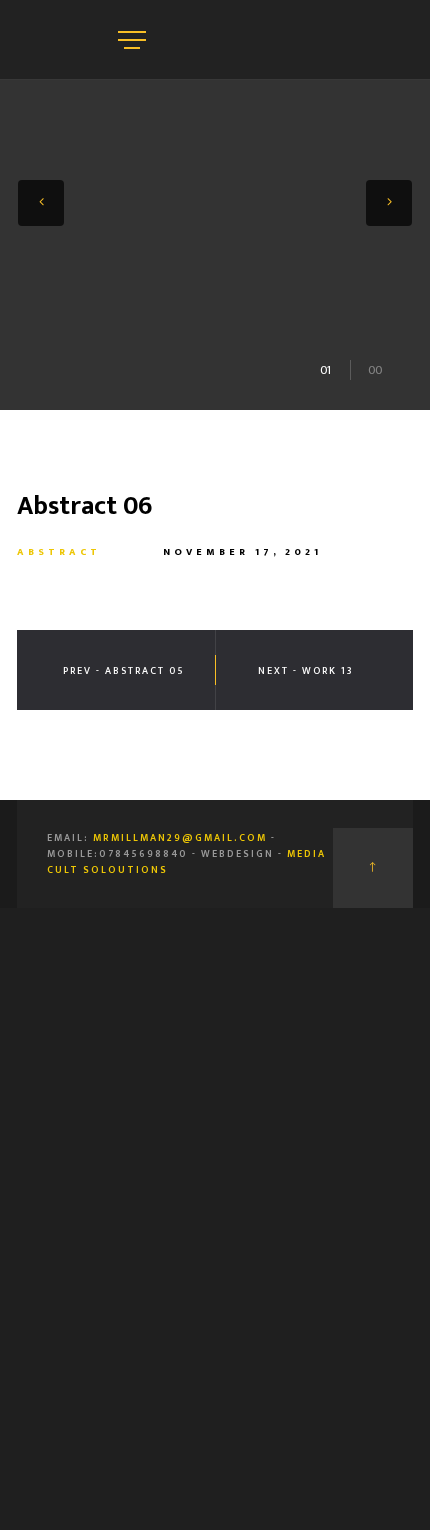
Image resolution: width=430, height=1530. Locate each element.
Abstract (59, 552)
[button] (41, 203)
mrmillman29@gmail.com (180, 838)
